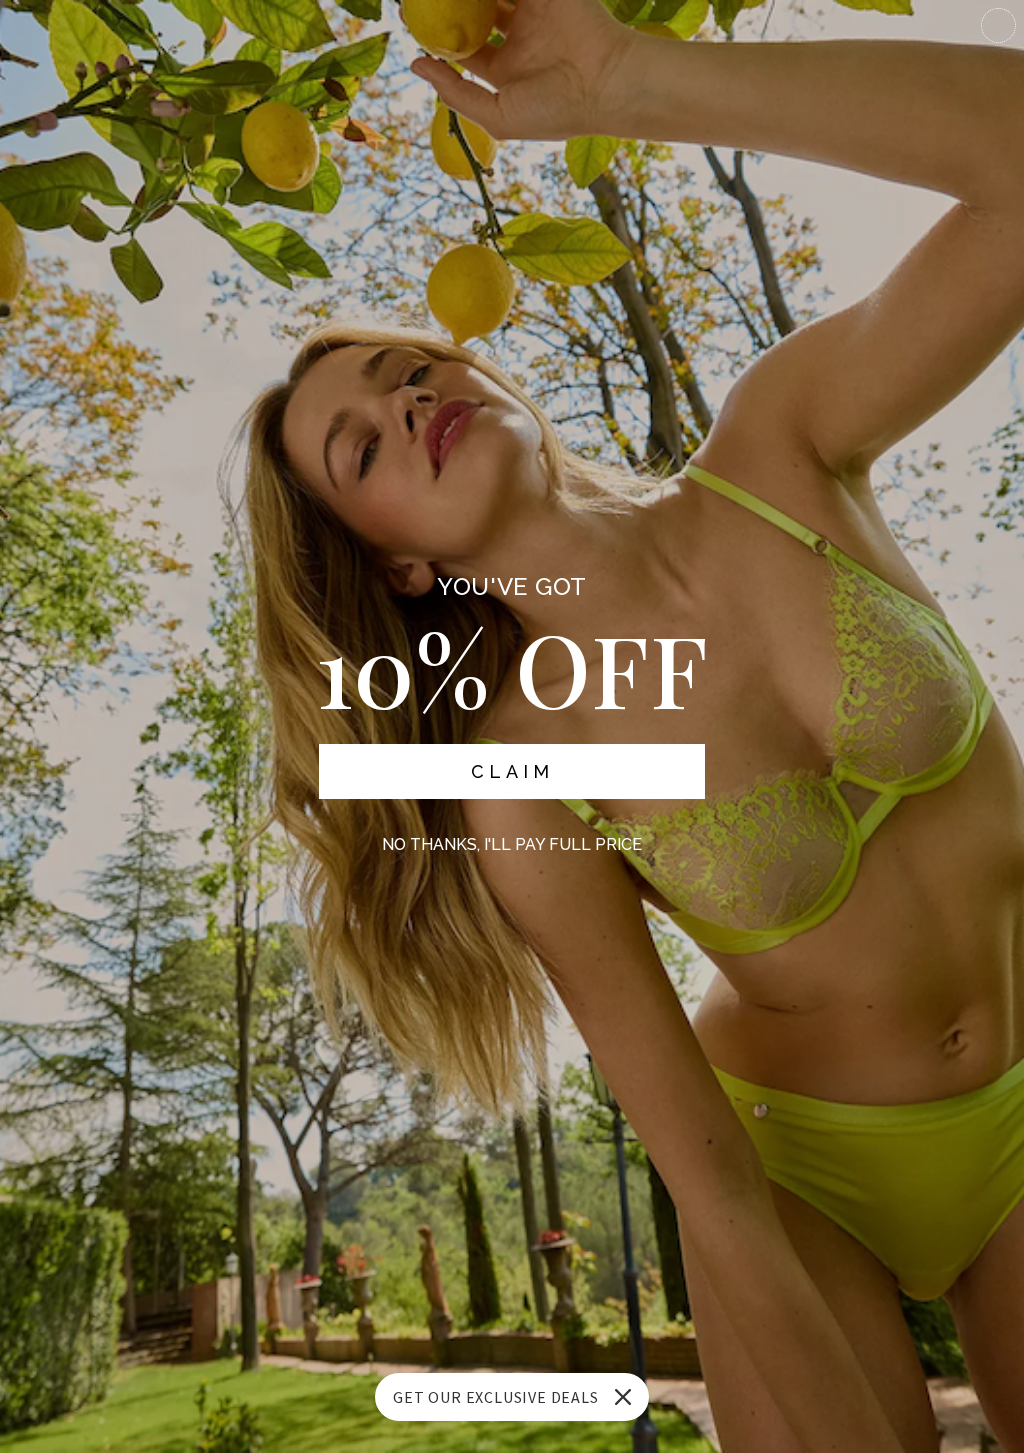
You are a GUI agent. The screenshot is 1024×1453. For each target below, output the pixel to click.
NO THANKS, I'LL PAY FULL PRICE (512, 844)
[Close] (623, 1397)
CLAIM (512, 771)
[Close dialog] (998, 25)
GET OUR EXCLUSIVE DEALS (495, 1397)
